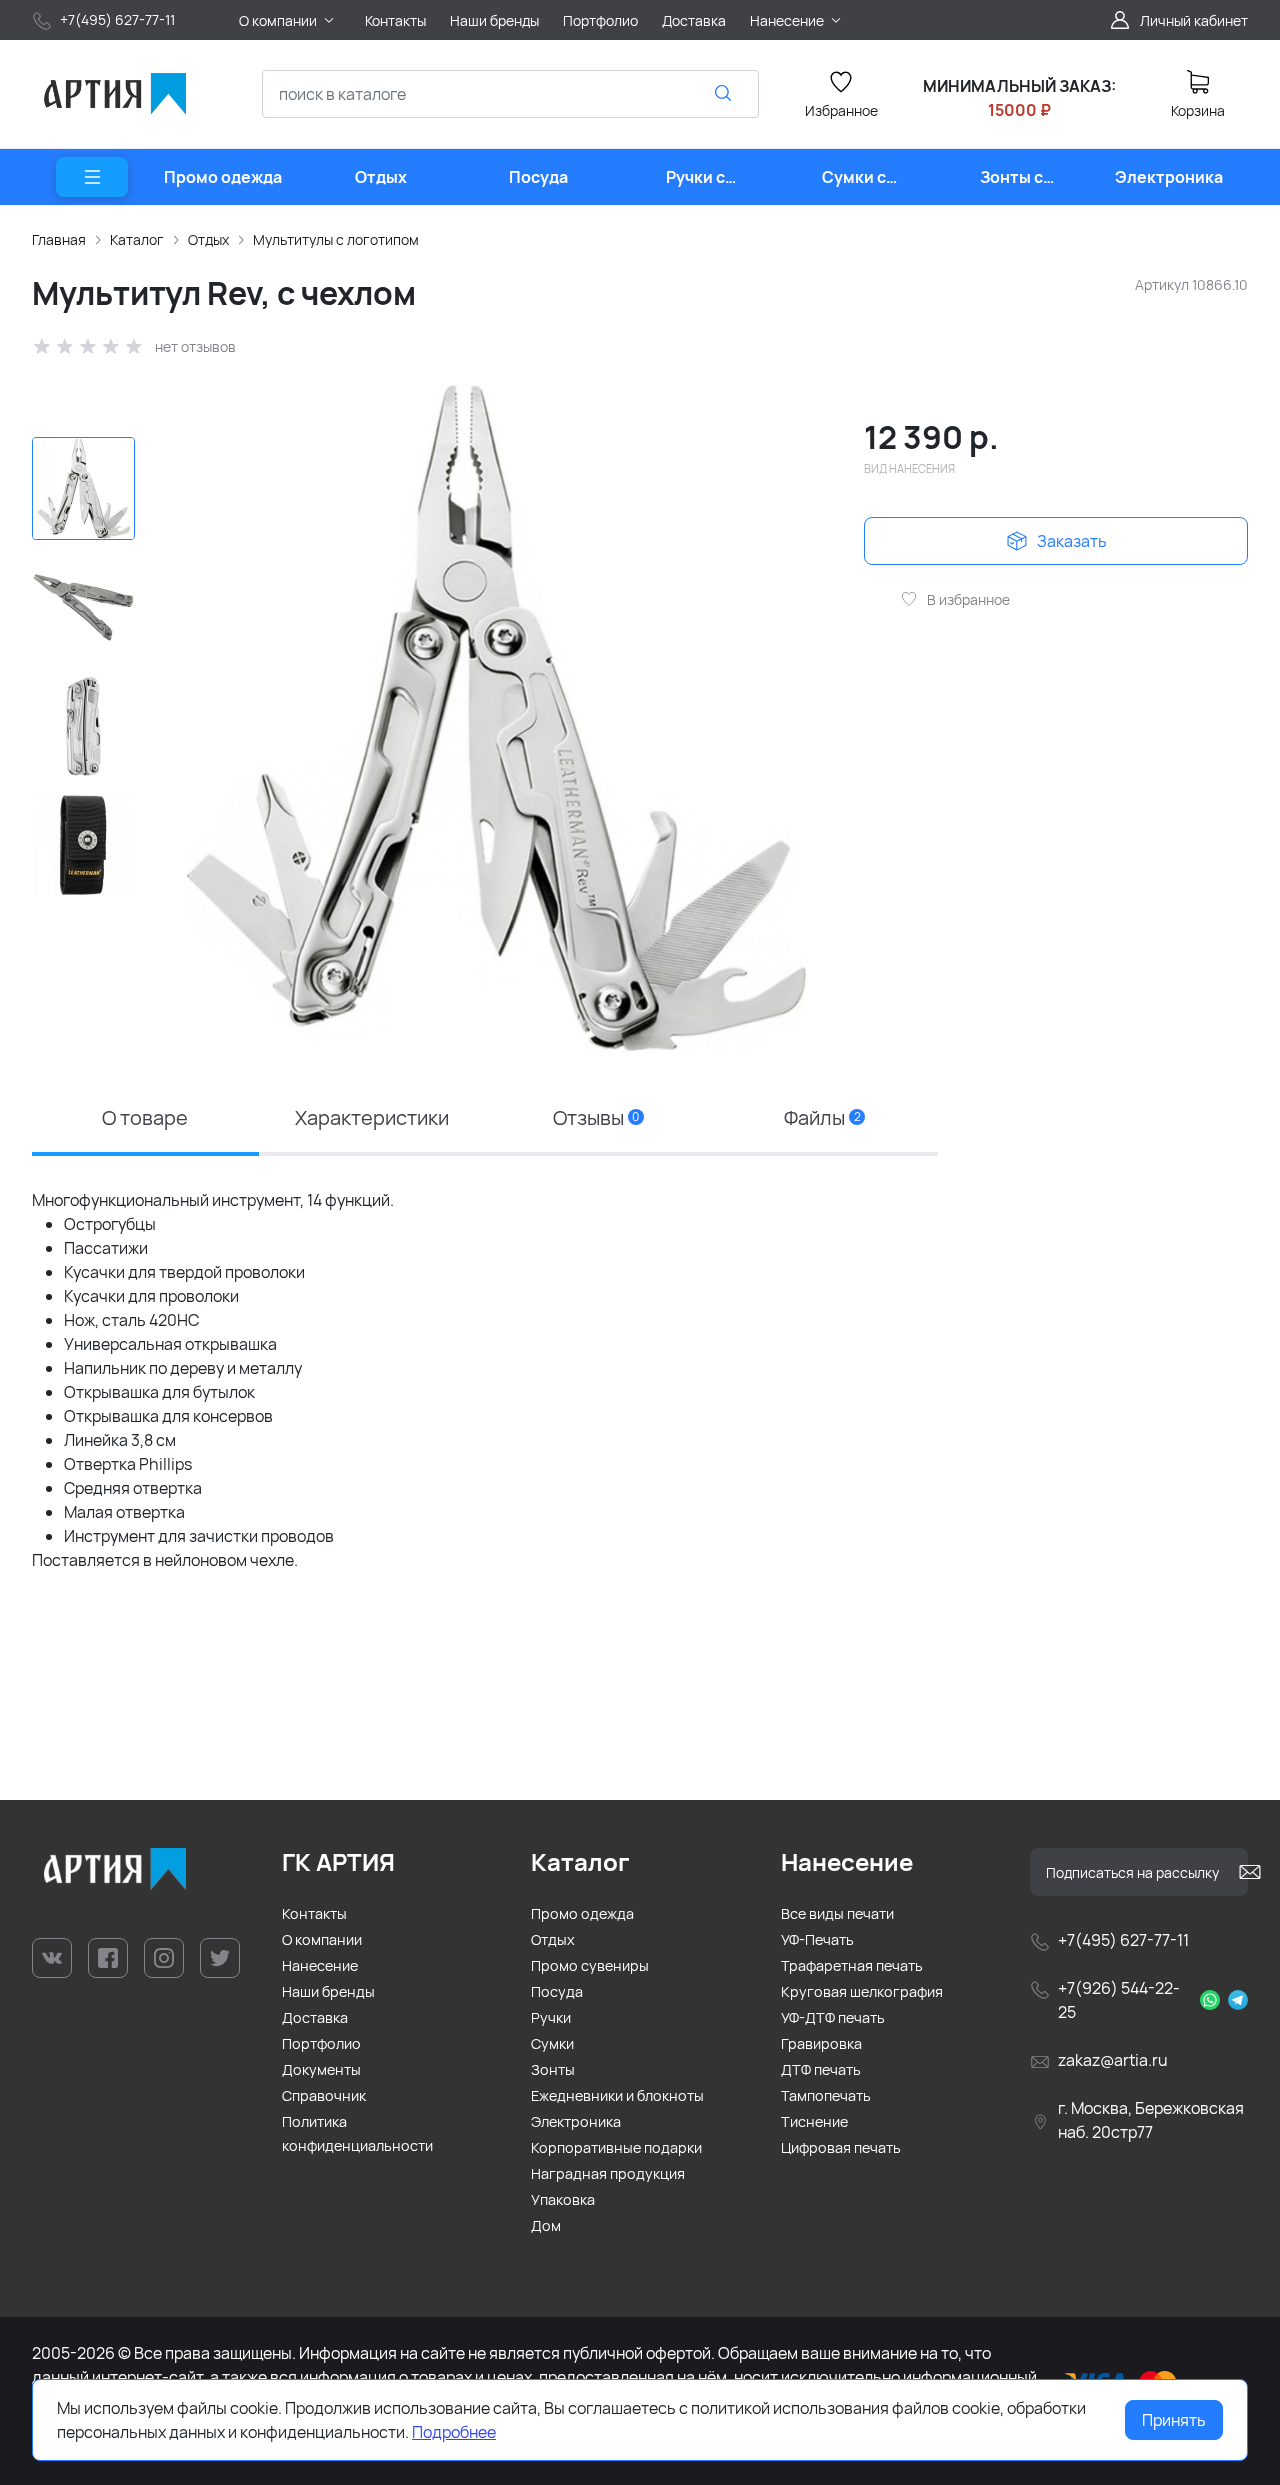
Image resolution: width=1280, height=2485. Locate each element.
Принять (1174, 2420)
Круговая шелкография (862, 1991)
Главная (59, 239)
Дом (546, 2225)
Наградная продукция (608, 2173)
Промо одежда (582, 1913)
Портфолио (321, 2043)
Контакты (314, 1913)
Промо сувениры (590, 1965)
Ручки (551, 2017)
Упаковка (563, 2199)
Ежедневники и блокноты (617, 2095)
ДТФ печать (821, 2069)
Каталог (137, 239)
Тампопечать (826, 2095)
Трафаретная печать (852, 1965)
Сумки (552, 2043)
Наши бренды (328, 1991)
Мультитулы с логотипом (336, 239)
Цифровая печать (841, 2147)
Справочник (324, 2095)
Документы (321, 2069)
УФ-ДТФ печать (833, 2017)
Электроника (576, 2121)
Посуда (557, 1991)
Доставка (315, 2017)
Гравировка (821, 2043)
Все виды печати (837, 1913)
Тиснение (814, 2121)
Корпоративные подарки (616, 2147)
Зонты (553, 2069)
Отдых (208, 239)
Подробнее (454, 2432)
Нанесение (320, 1965)
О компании (322, 1939)
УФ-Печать (817, 1939)
